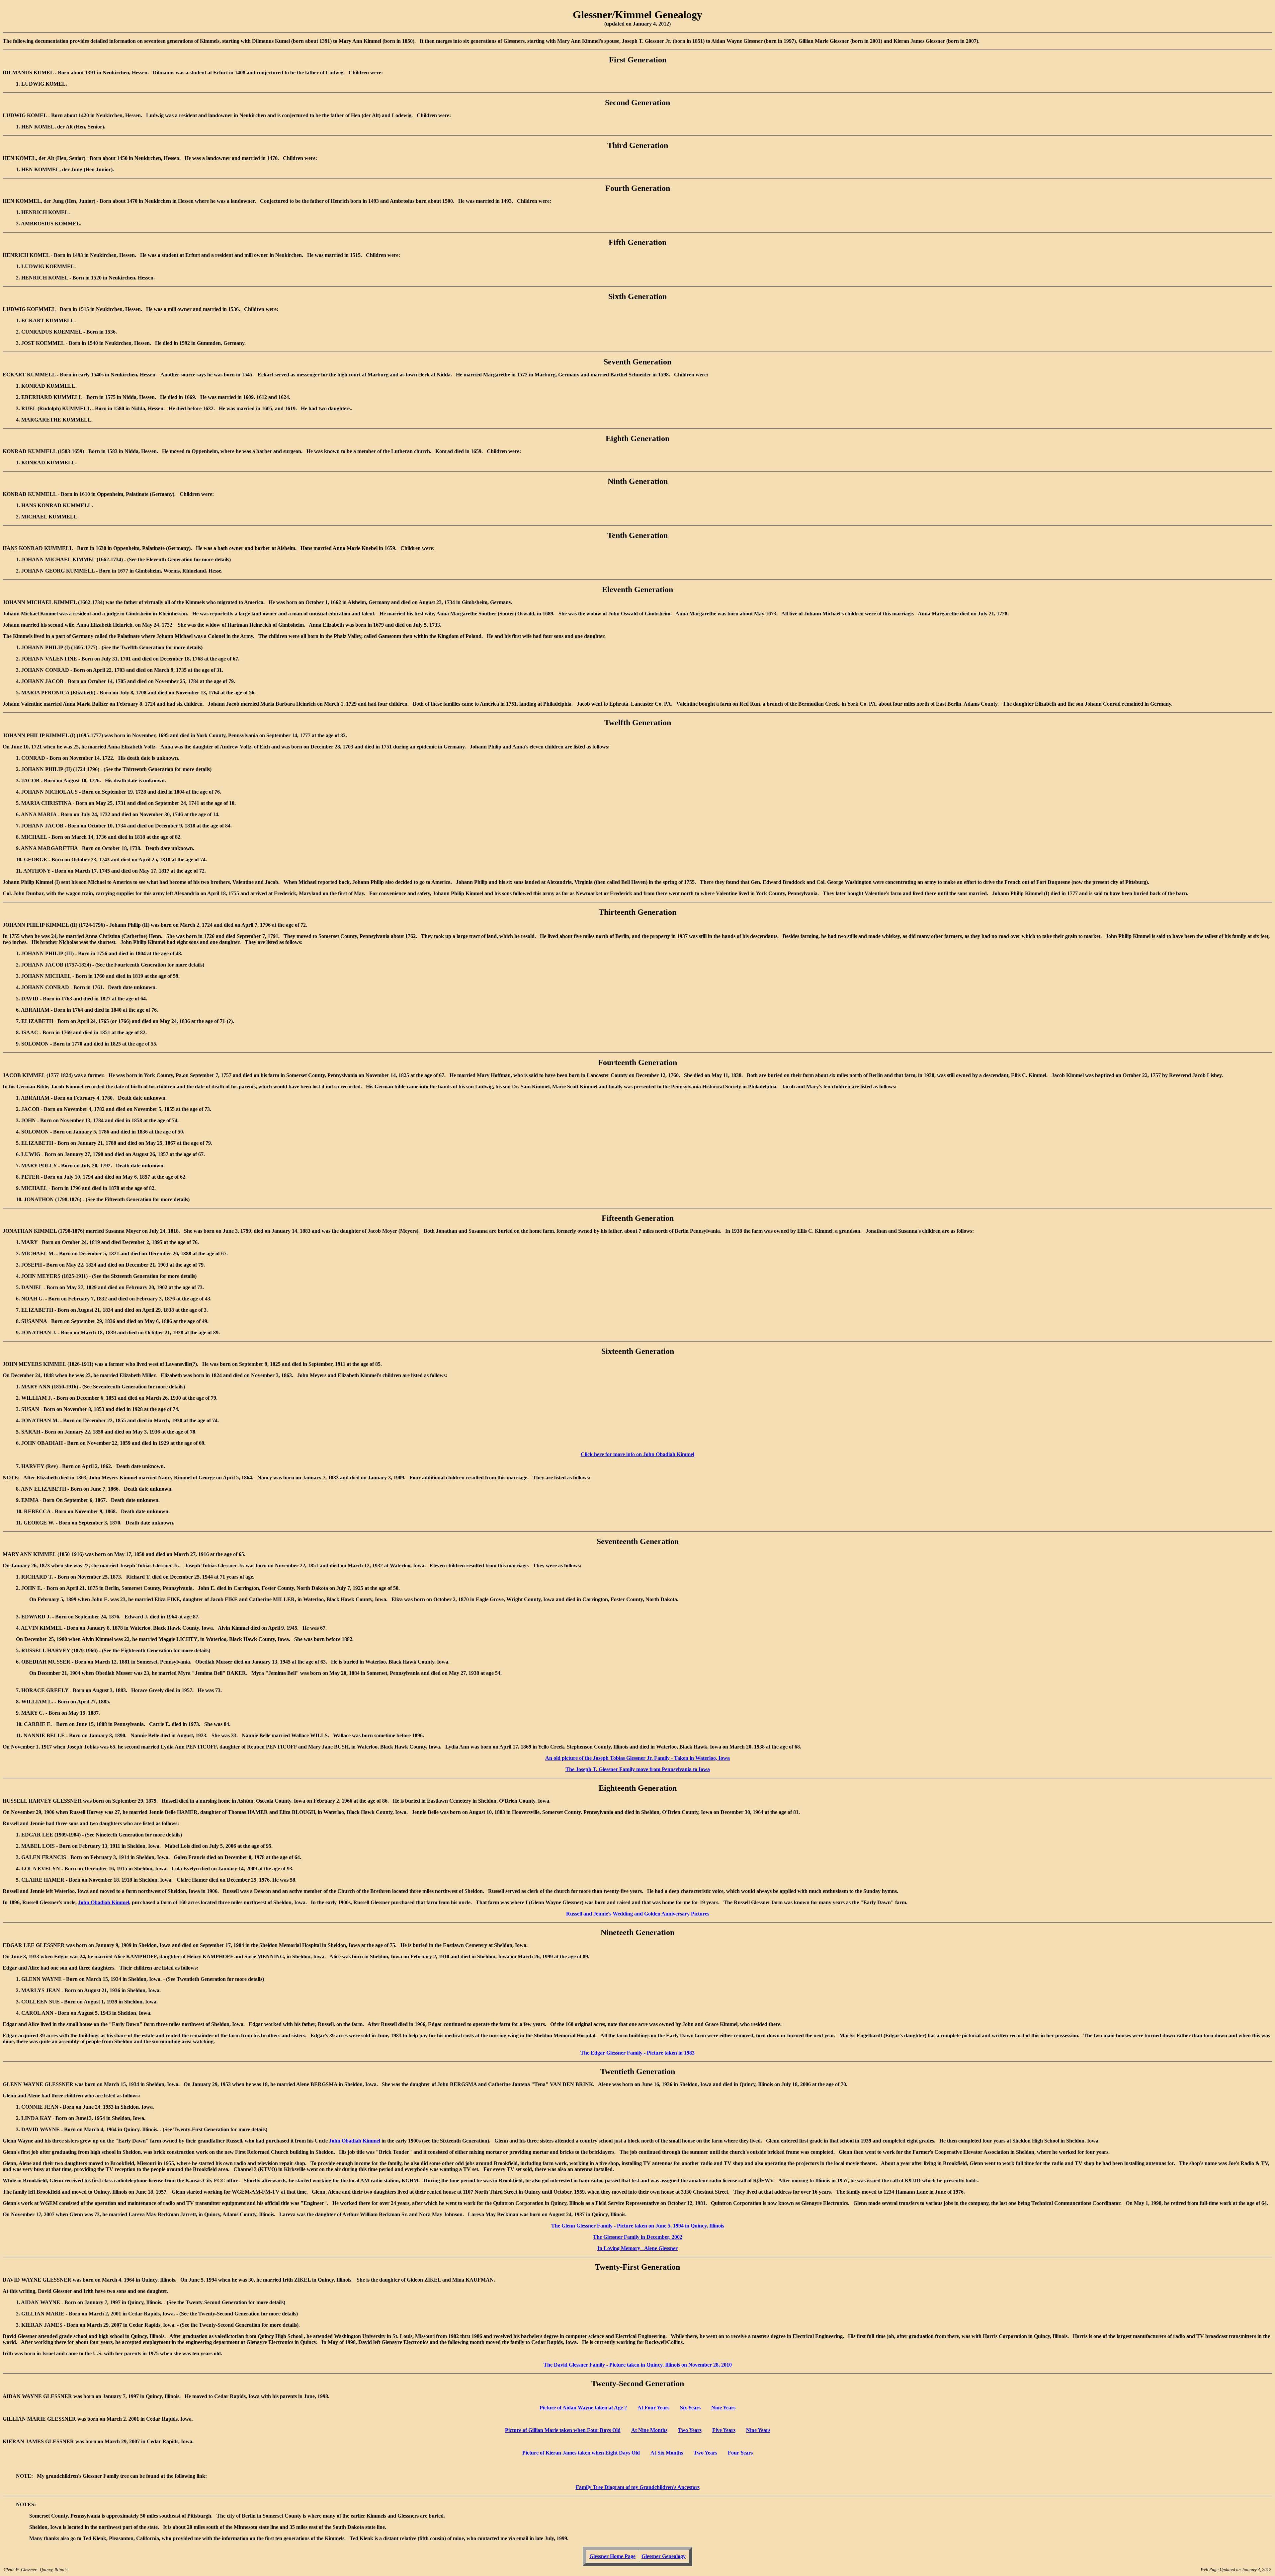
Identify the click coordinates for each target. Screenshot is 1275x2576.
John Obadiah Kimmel (104, 1902)
